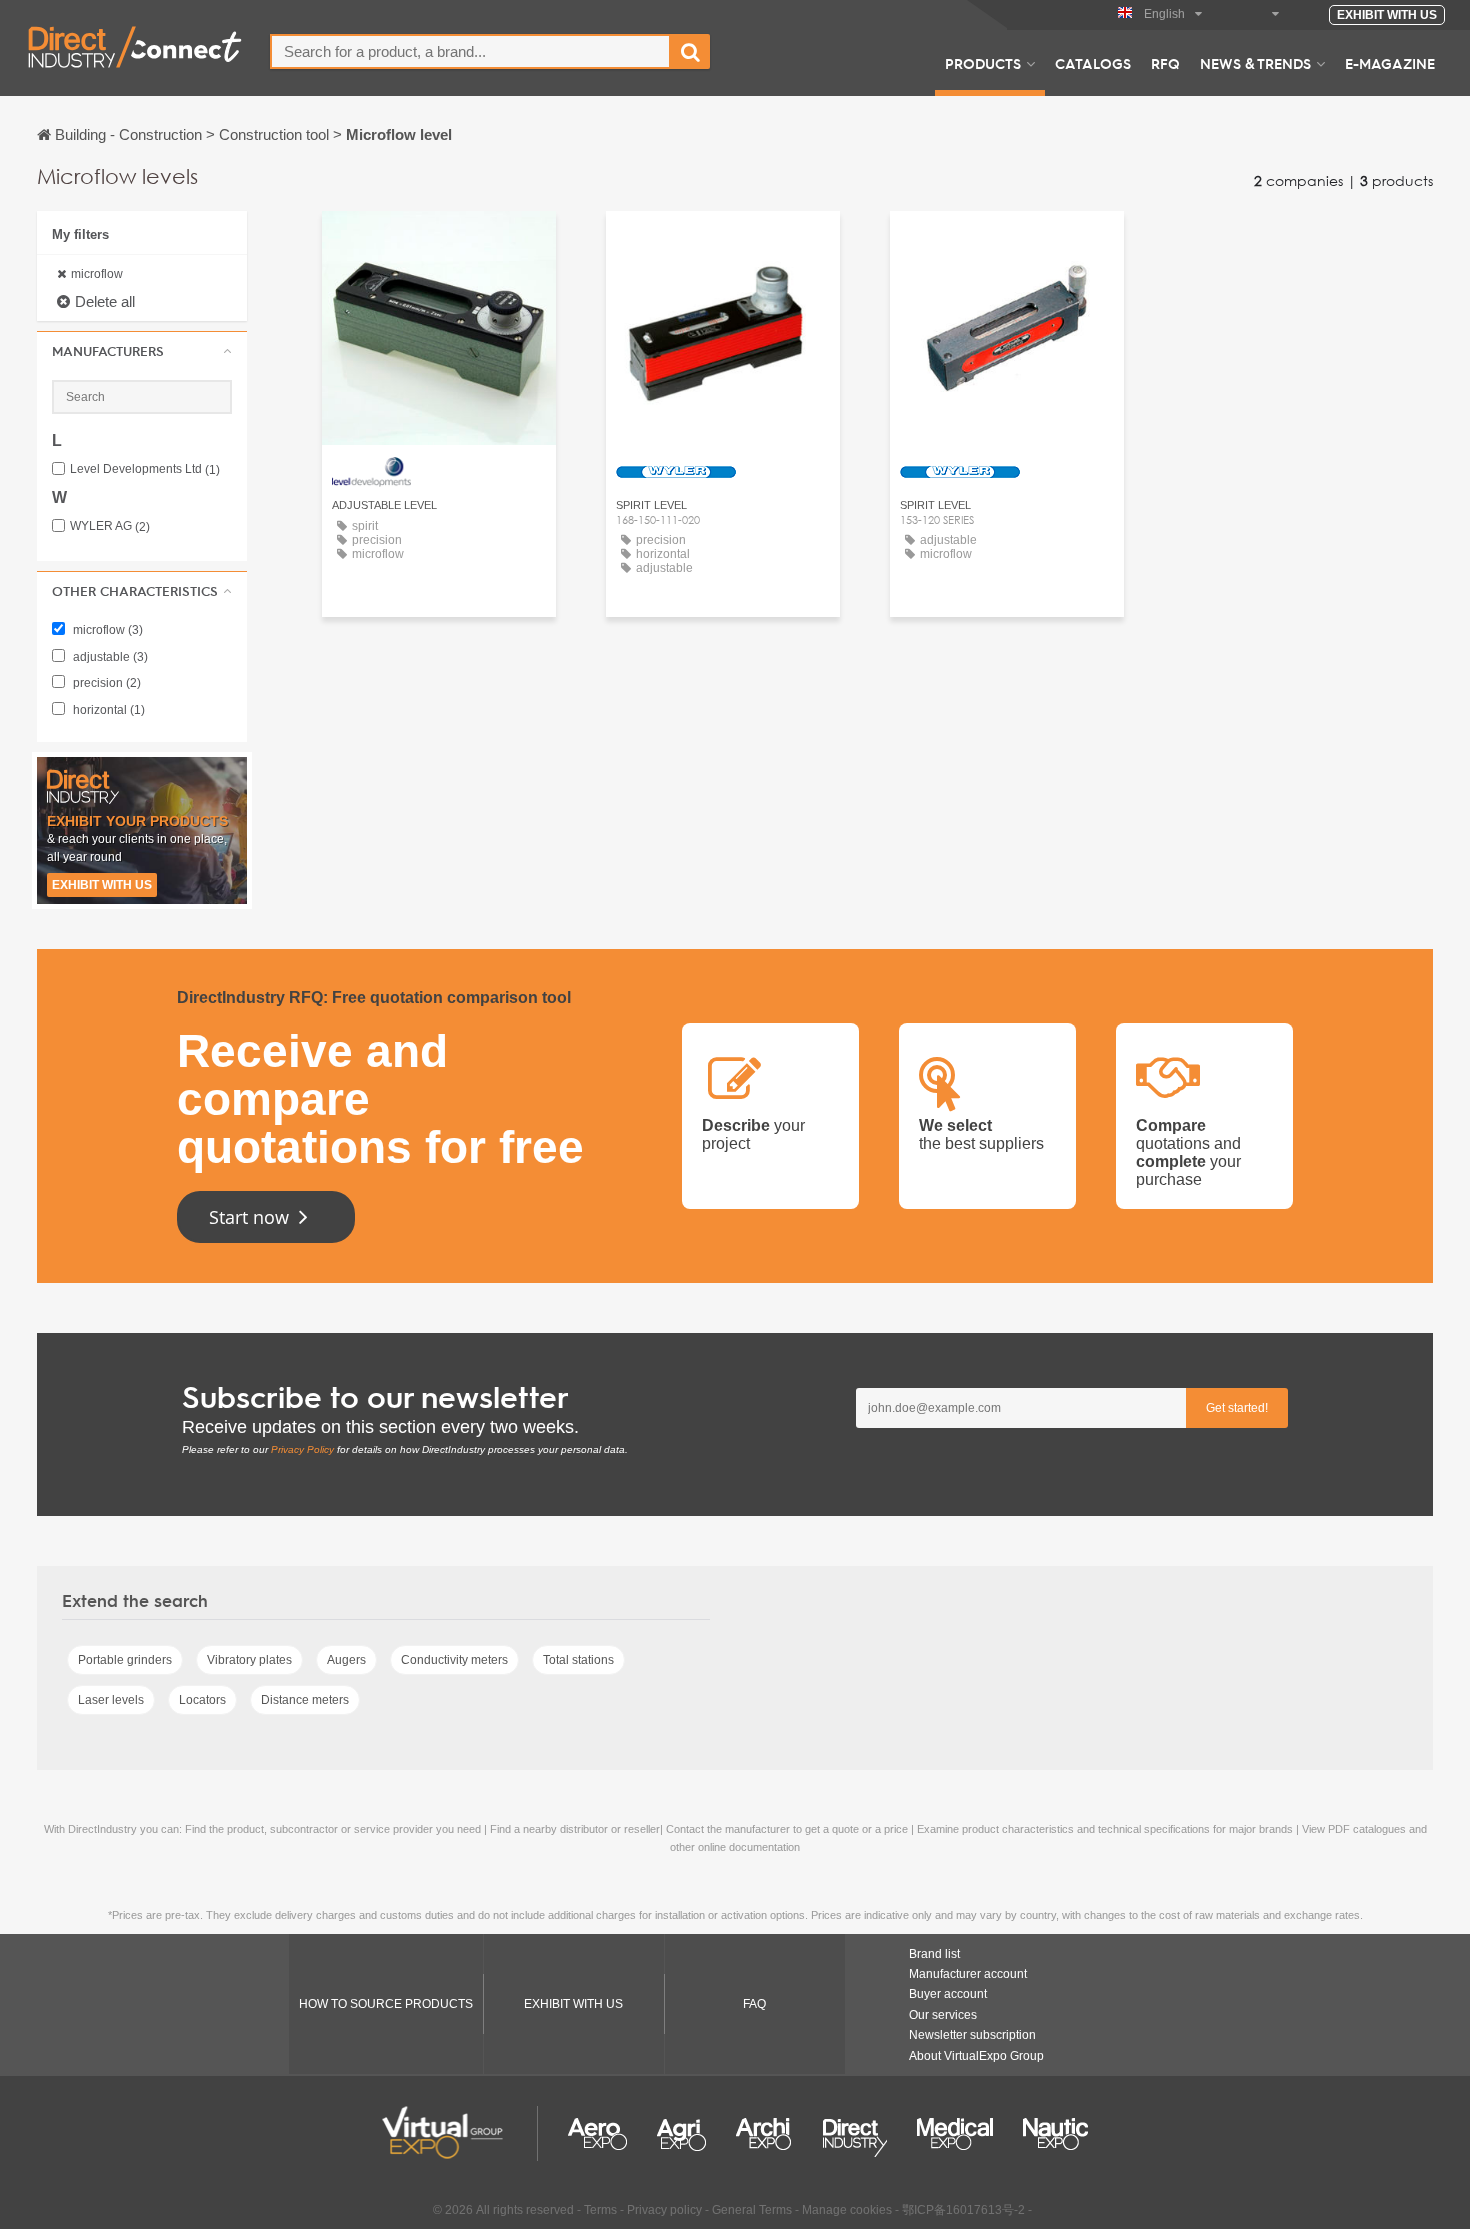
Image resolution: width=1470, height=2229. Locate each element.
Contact (438, 244)
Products (983, 63)
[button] (142, 351)
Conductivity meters (454, 1660)
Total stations (578, 1660)
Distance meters (305, 1700)
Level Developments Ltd (145, 469)
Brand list (934, 1954)
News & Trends (1255, 63)
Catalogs (1093, 63)
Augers (346, 1660)
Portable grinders (125, 1660)
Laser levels (111, 1700)
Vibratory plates (249, 1660)
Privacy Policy (302, 1449)
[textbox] (470, 51)
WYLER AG (110, 526)
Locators (202, 1700)
